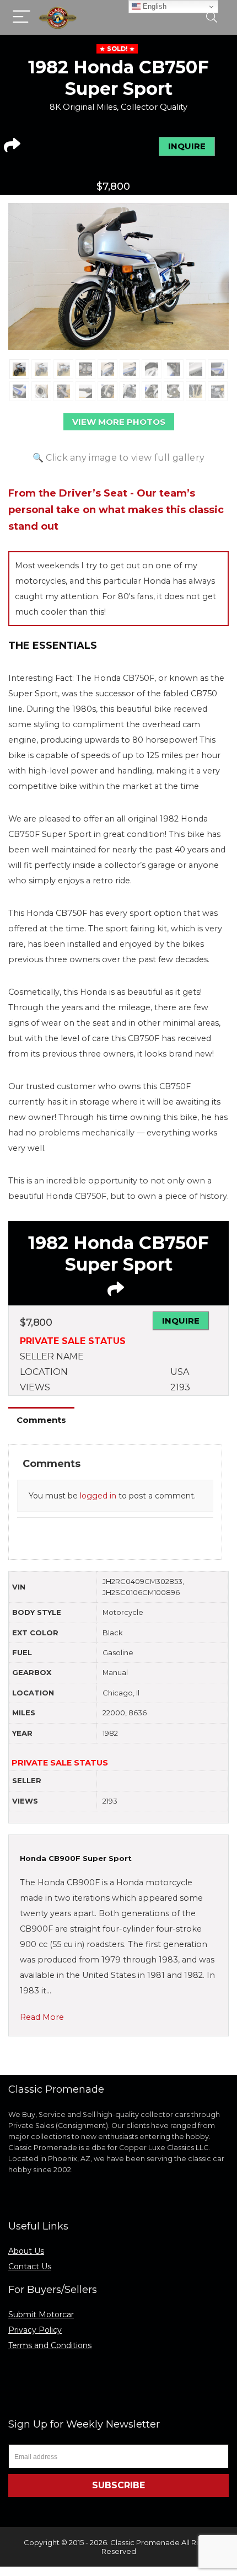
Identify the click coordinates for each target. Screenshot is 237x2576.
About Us (26, 2251)
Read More (42, 2017)
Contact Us (30, 2266)
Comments (41, 1420)
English (153, 6)
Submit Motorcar (41, 2314)
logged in (98, 1496)
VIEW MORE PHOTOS (119, 422)
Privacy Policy (35, 2330)
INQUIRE (187, 146)
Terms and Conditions (50, 2345)
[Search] (212, 17)
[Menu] (21, 17)
